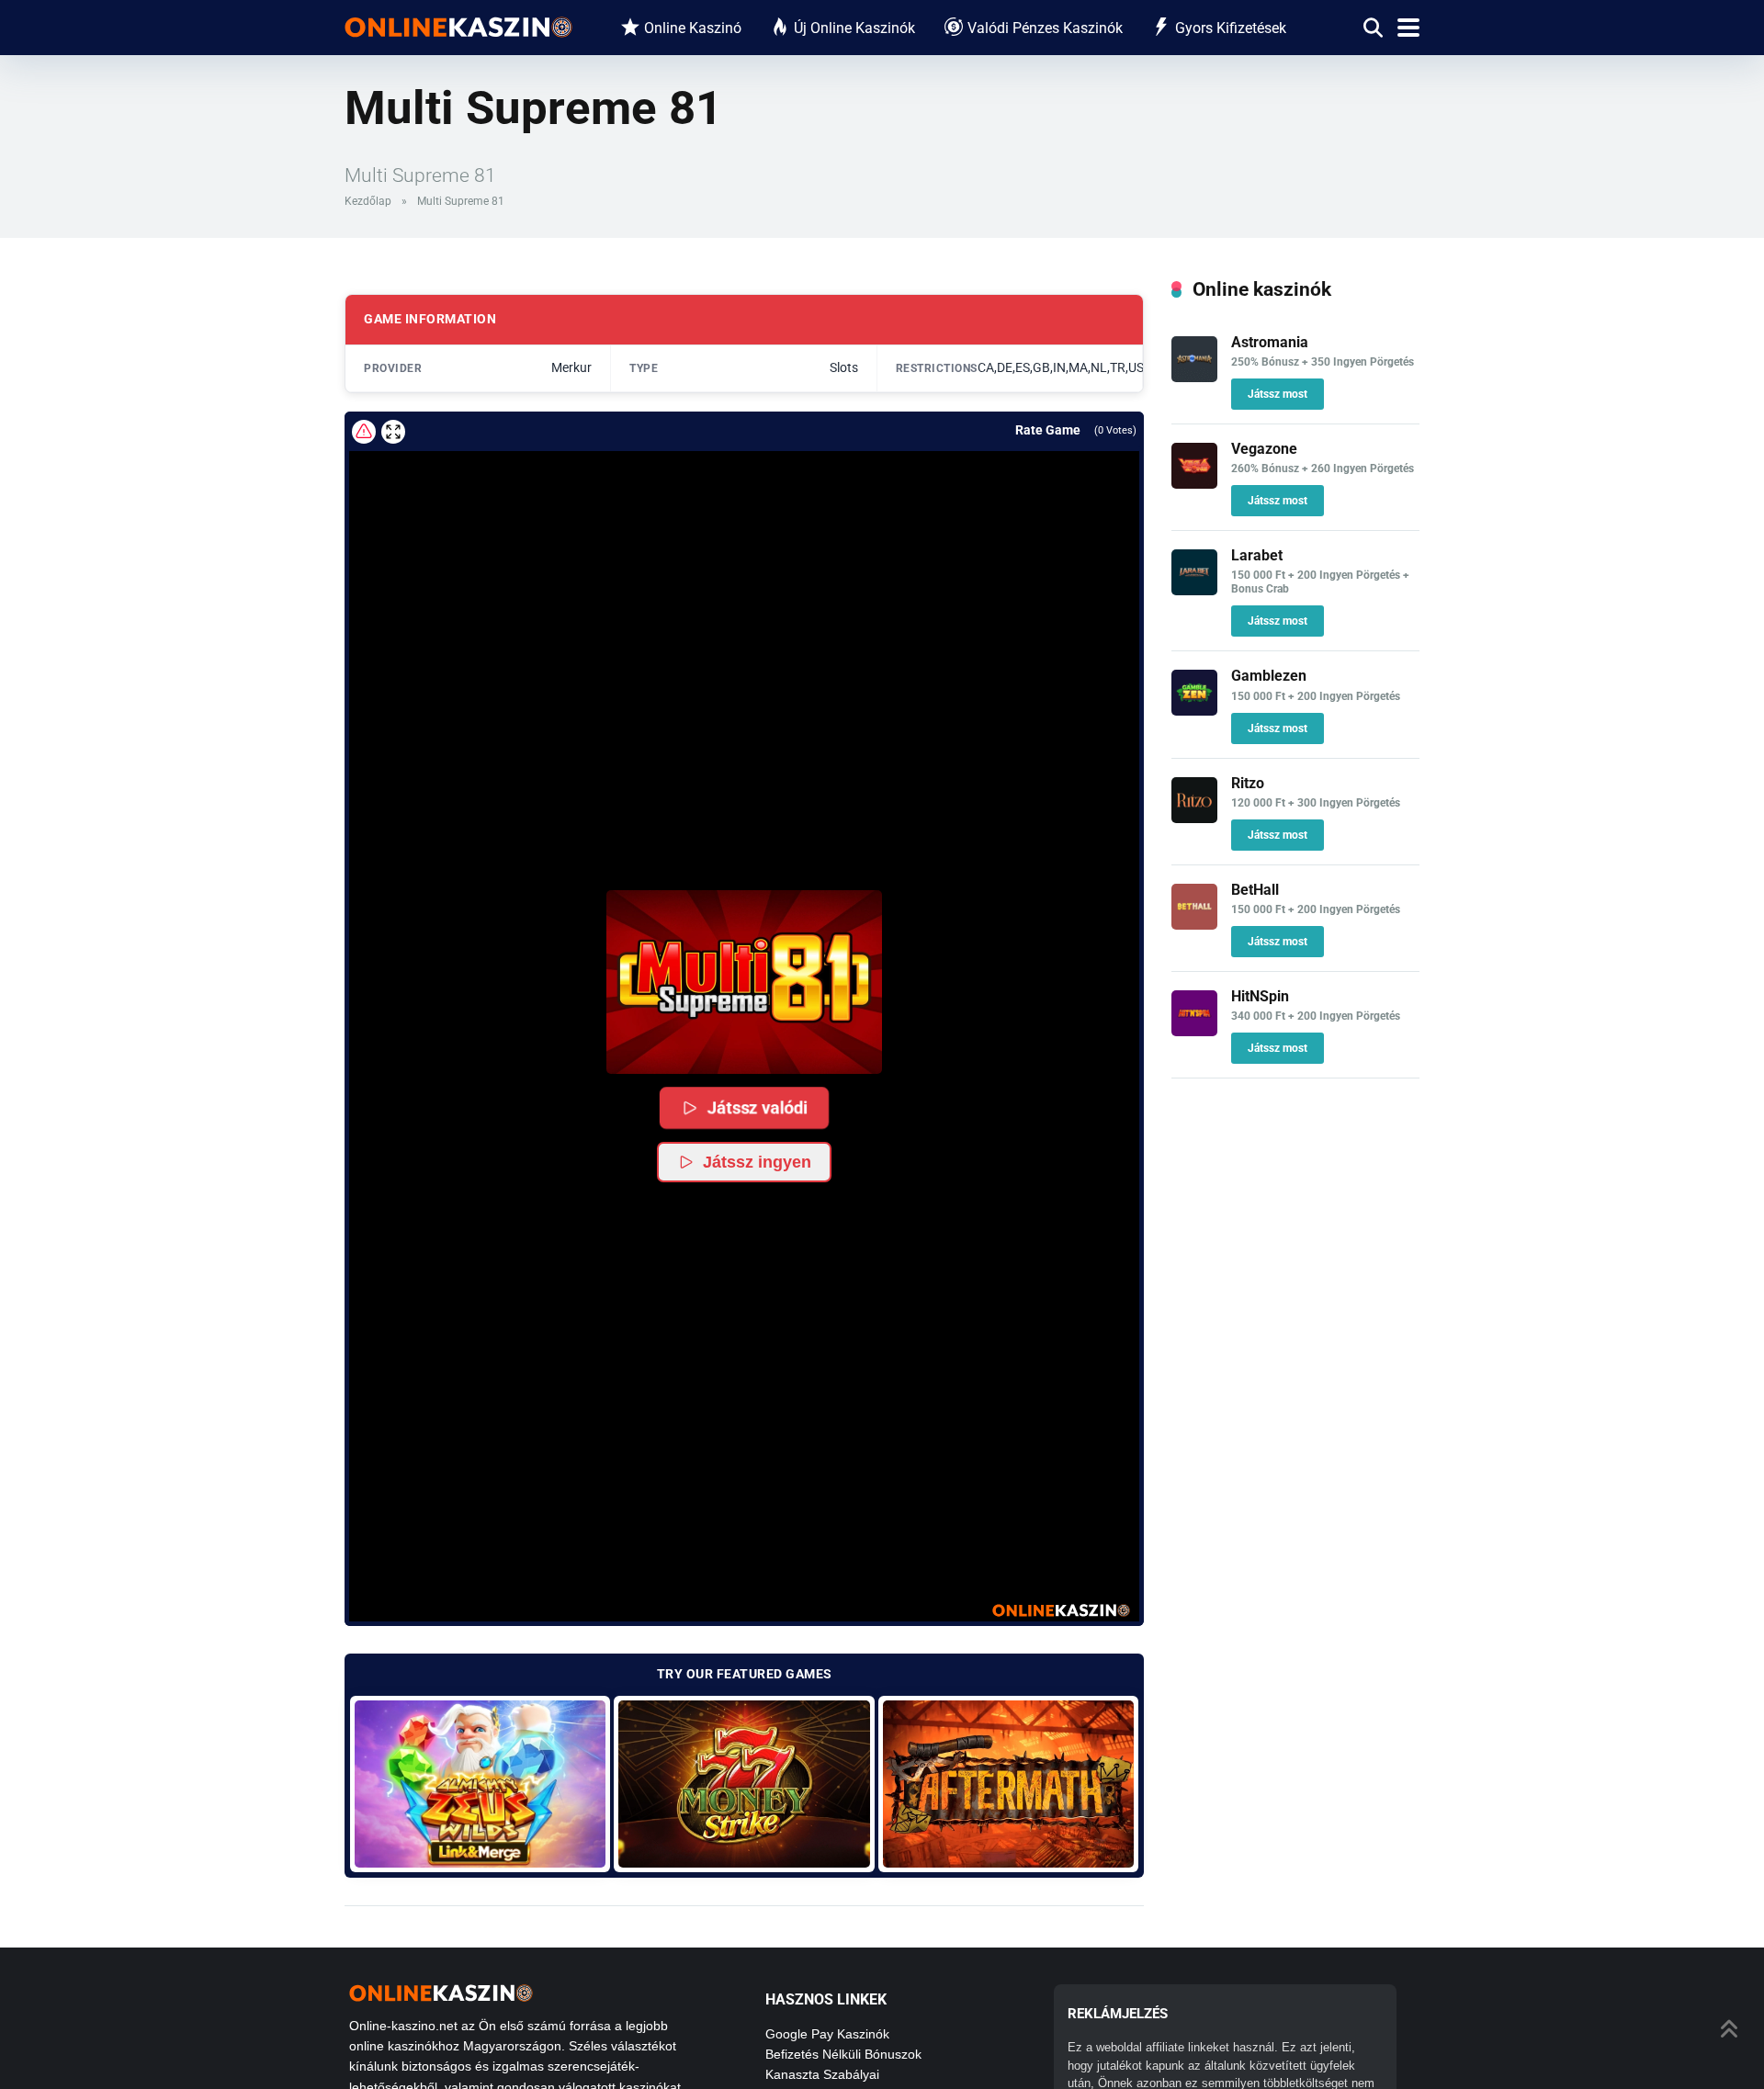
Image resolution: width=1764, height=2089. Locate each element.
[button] (744, 982)
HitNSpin (1260, 996)
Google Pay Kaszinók (827, 2034)
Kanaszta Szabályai (822, 2074)
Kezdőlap (368, 201)
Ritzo (1248, 783)
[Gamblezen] (1194, 711)
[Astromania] (1194, 377)
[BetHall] (1194, 925)
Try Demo (480, 1784)
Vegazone (1264, 449)
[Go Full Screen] (393, 432)
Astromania (1270, 342)
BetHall (1255, 890)
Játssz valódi (757, 1107)
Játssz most (1278, 394)
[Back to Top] (1730, 2027)
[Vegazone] (1194, 484)
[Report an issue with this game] (364, 432)
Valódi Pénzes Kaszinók (1045, 28)
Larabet (1257, 555)
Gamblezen (1269, 676)
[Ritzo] (1194, 818)
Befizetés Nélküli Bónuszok (843, 2054)
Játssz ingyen (757, 1162)
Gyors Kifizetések (1231, 28)
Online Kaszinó (693, 28)
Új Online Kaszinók (854, 28)
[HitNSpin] (1194, 1031)
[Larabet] (1194, 590)
